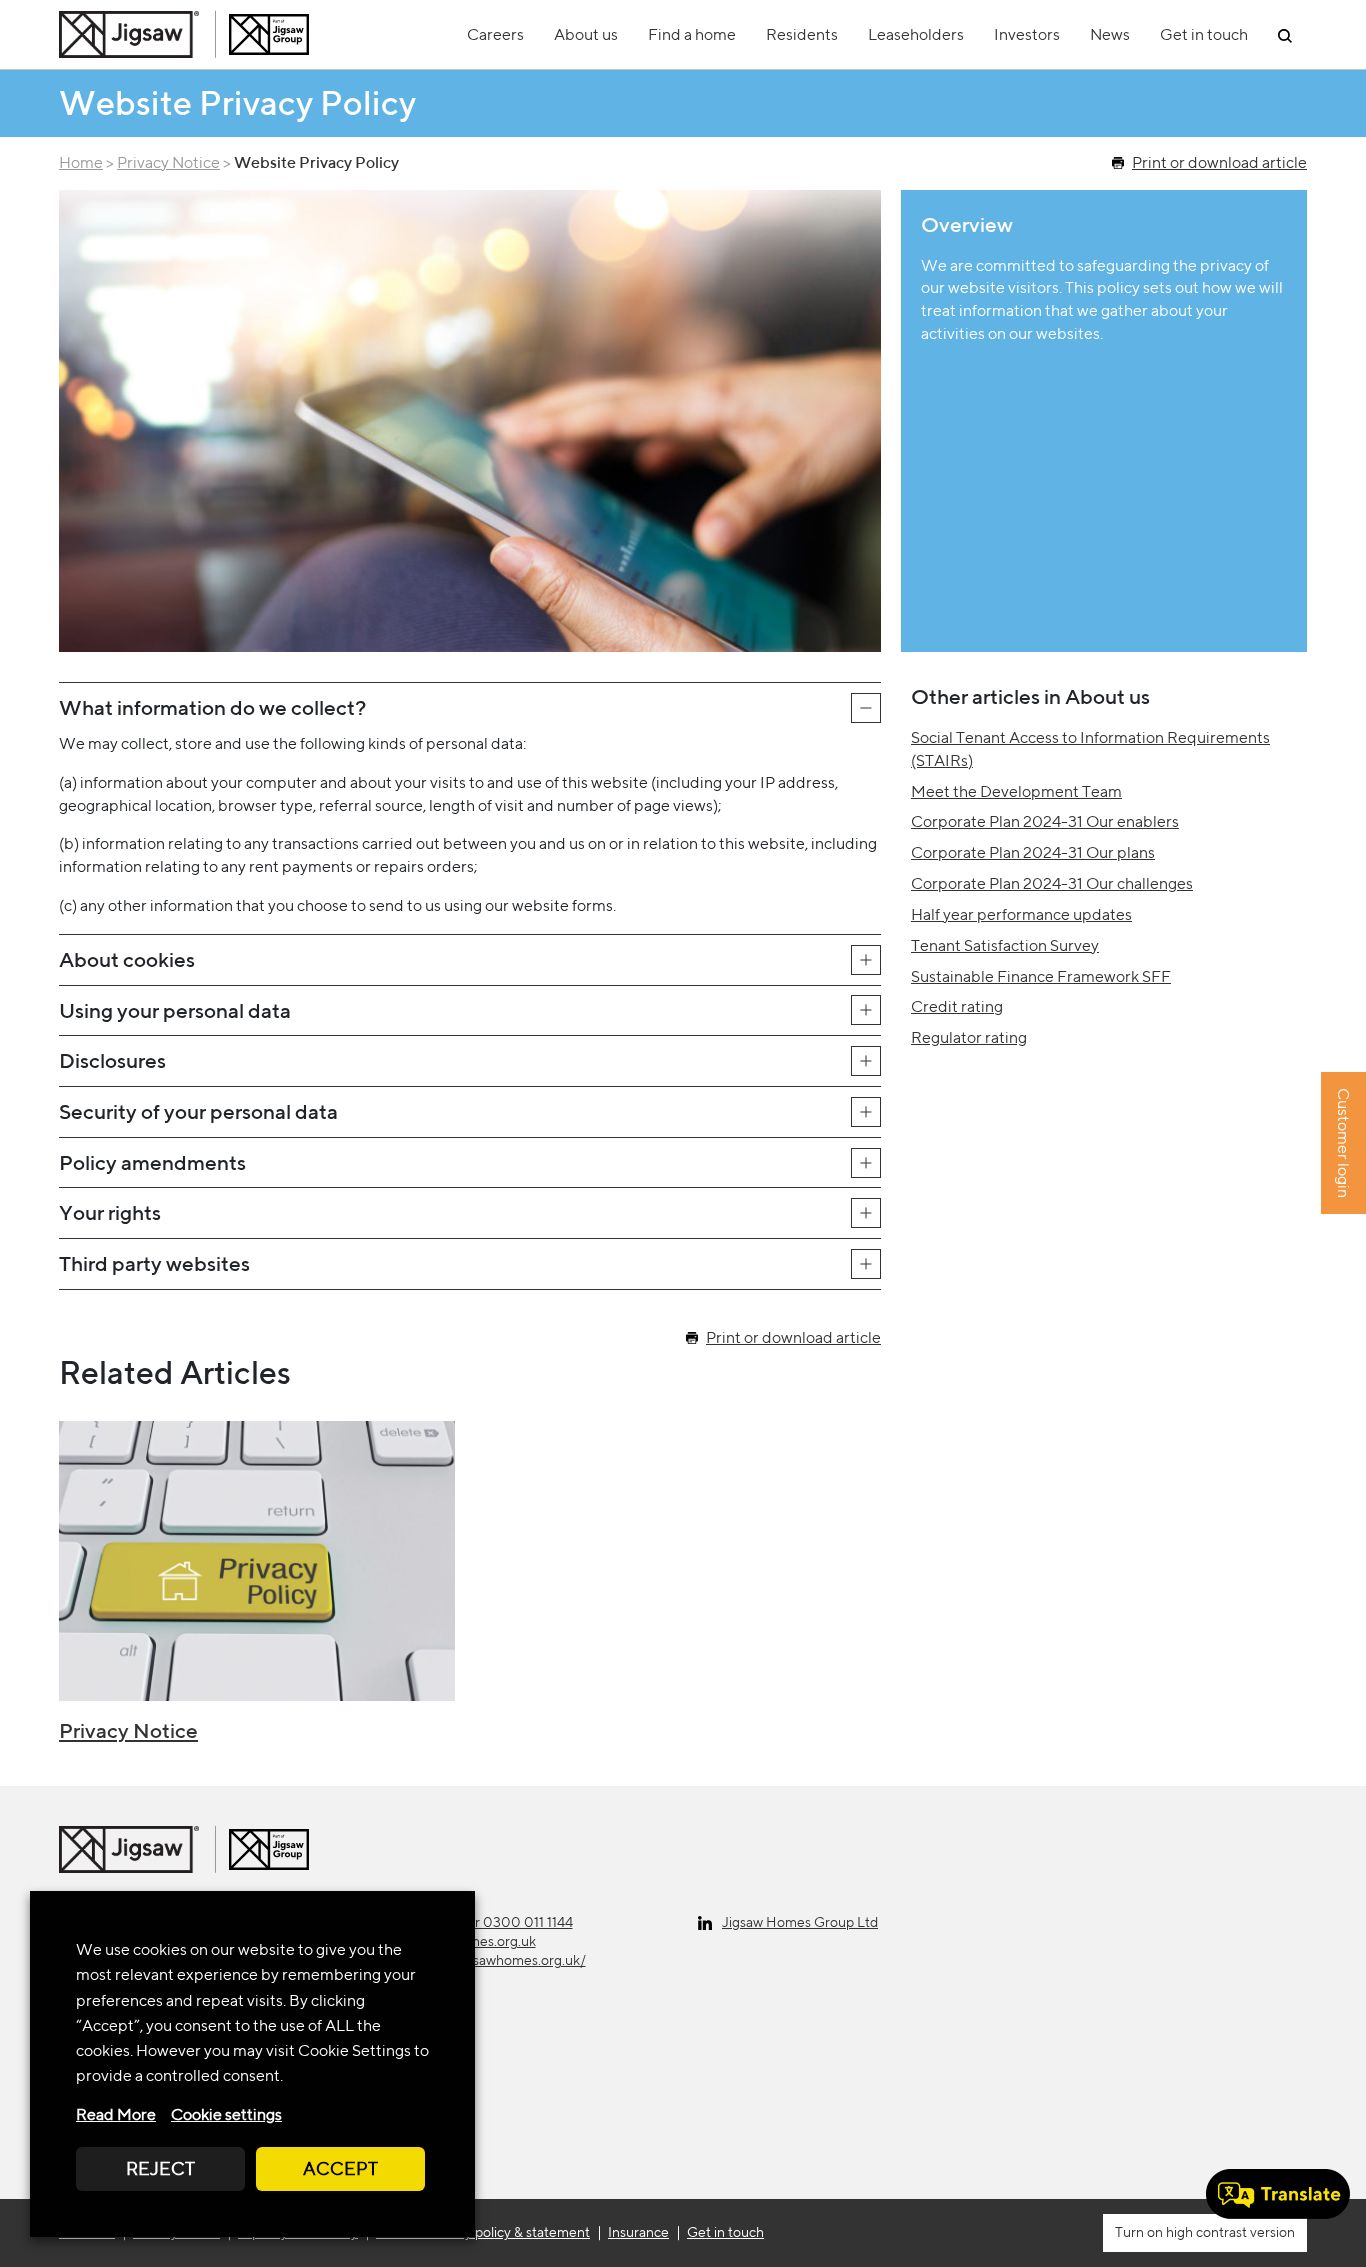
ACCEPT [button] (340, 2168)
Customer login (1343, 1144)
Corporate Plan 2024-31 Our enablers (1045, 821)
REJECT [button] (160, 2168)
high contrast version (1229, 2232)
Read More (116, 2114)
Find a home (692, 34)
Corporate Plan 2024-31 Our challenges (1052, 883)
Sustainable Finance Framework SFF (1041, 976)
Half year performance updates (1021, 914)
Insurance (638, 2232)
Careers (495, 34)
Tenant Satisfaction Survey (1005, 945)
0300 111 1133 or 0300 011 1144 (476, 1922)
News (1110, 34)
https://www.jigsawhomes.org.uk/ (482, 1960)
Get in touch (1204, 34)
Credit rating (957, 1006)
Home (81, 162)
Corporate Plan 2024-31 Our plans (1033, 852)
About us (586, 34)
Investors (1027, 34)
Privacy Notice (168, 162)
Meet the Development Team (1016, 791)
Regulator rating (969, 1037)
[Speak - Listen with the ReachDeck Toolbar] (1278, 2194)
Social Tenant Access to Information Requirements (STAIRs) (1090, 749)
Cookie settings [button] (226, 2114)
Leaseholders (916, 34)
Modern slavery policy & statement (483, 2232)
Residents (802, 34)
